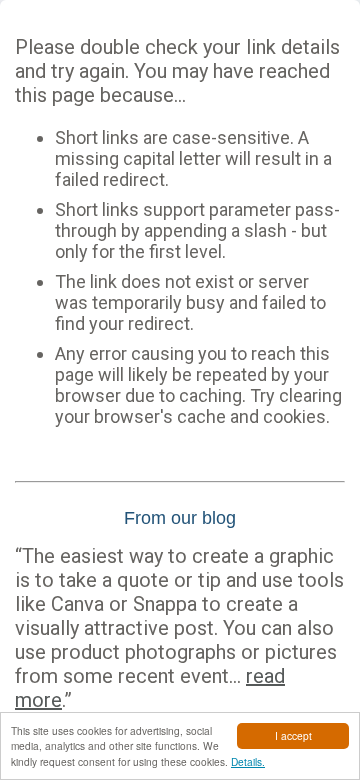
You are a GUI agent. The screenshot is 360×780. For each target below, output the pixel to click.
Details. (248, 761)
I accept (293, 735)
